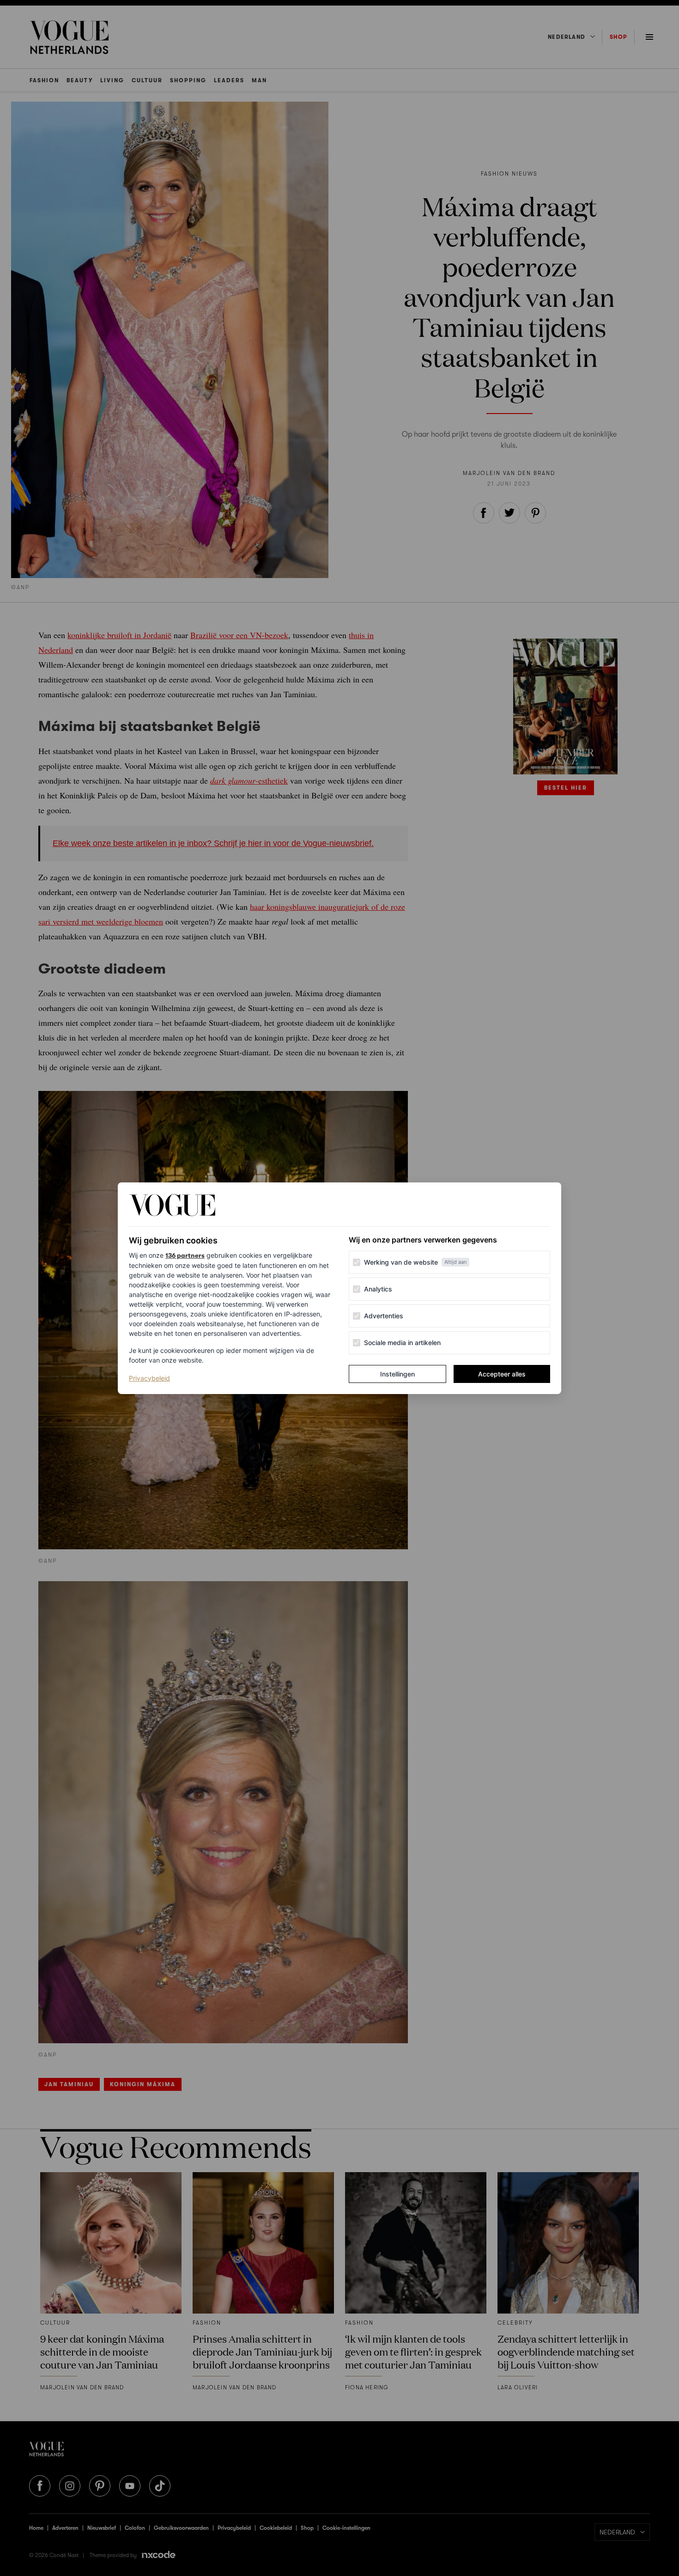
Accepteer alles (502, 1374)
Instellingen (397, 1374)
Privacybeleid (149, 1378)
